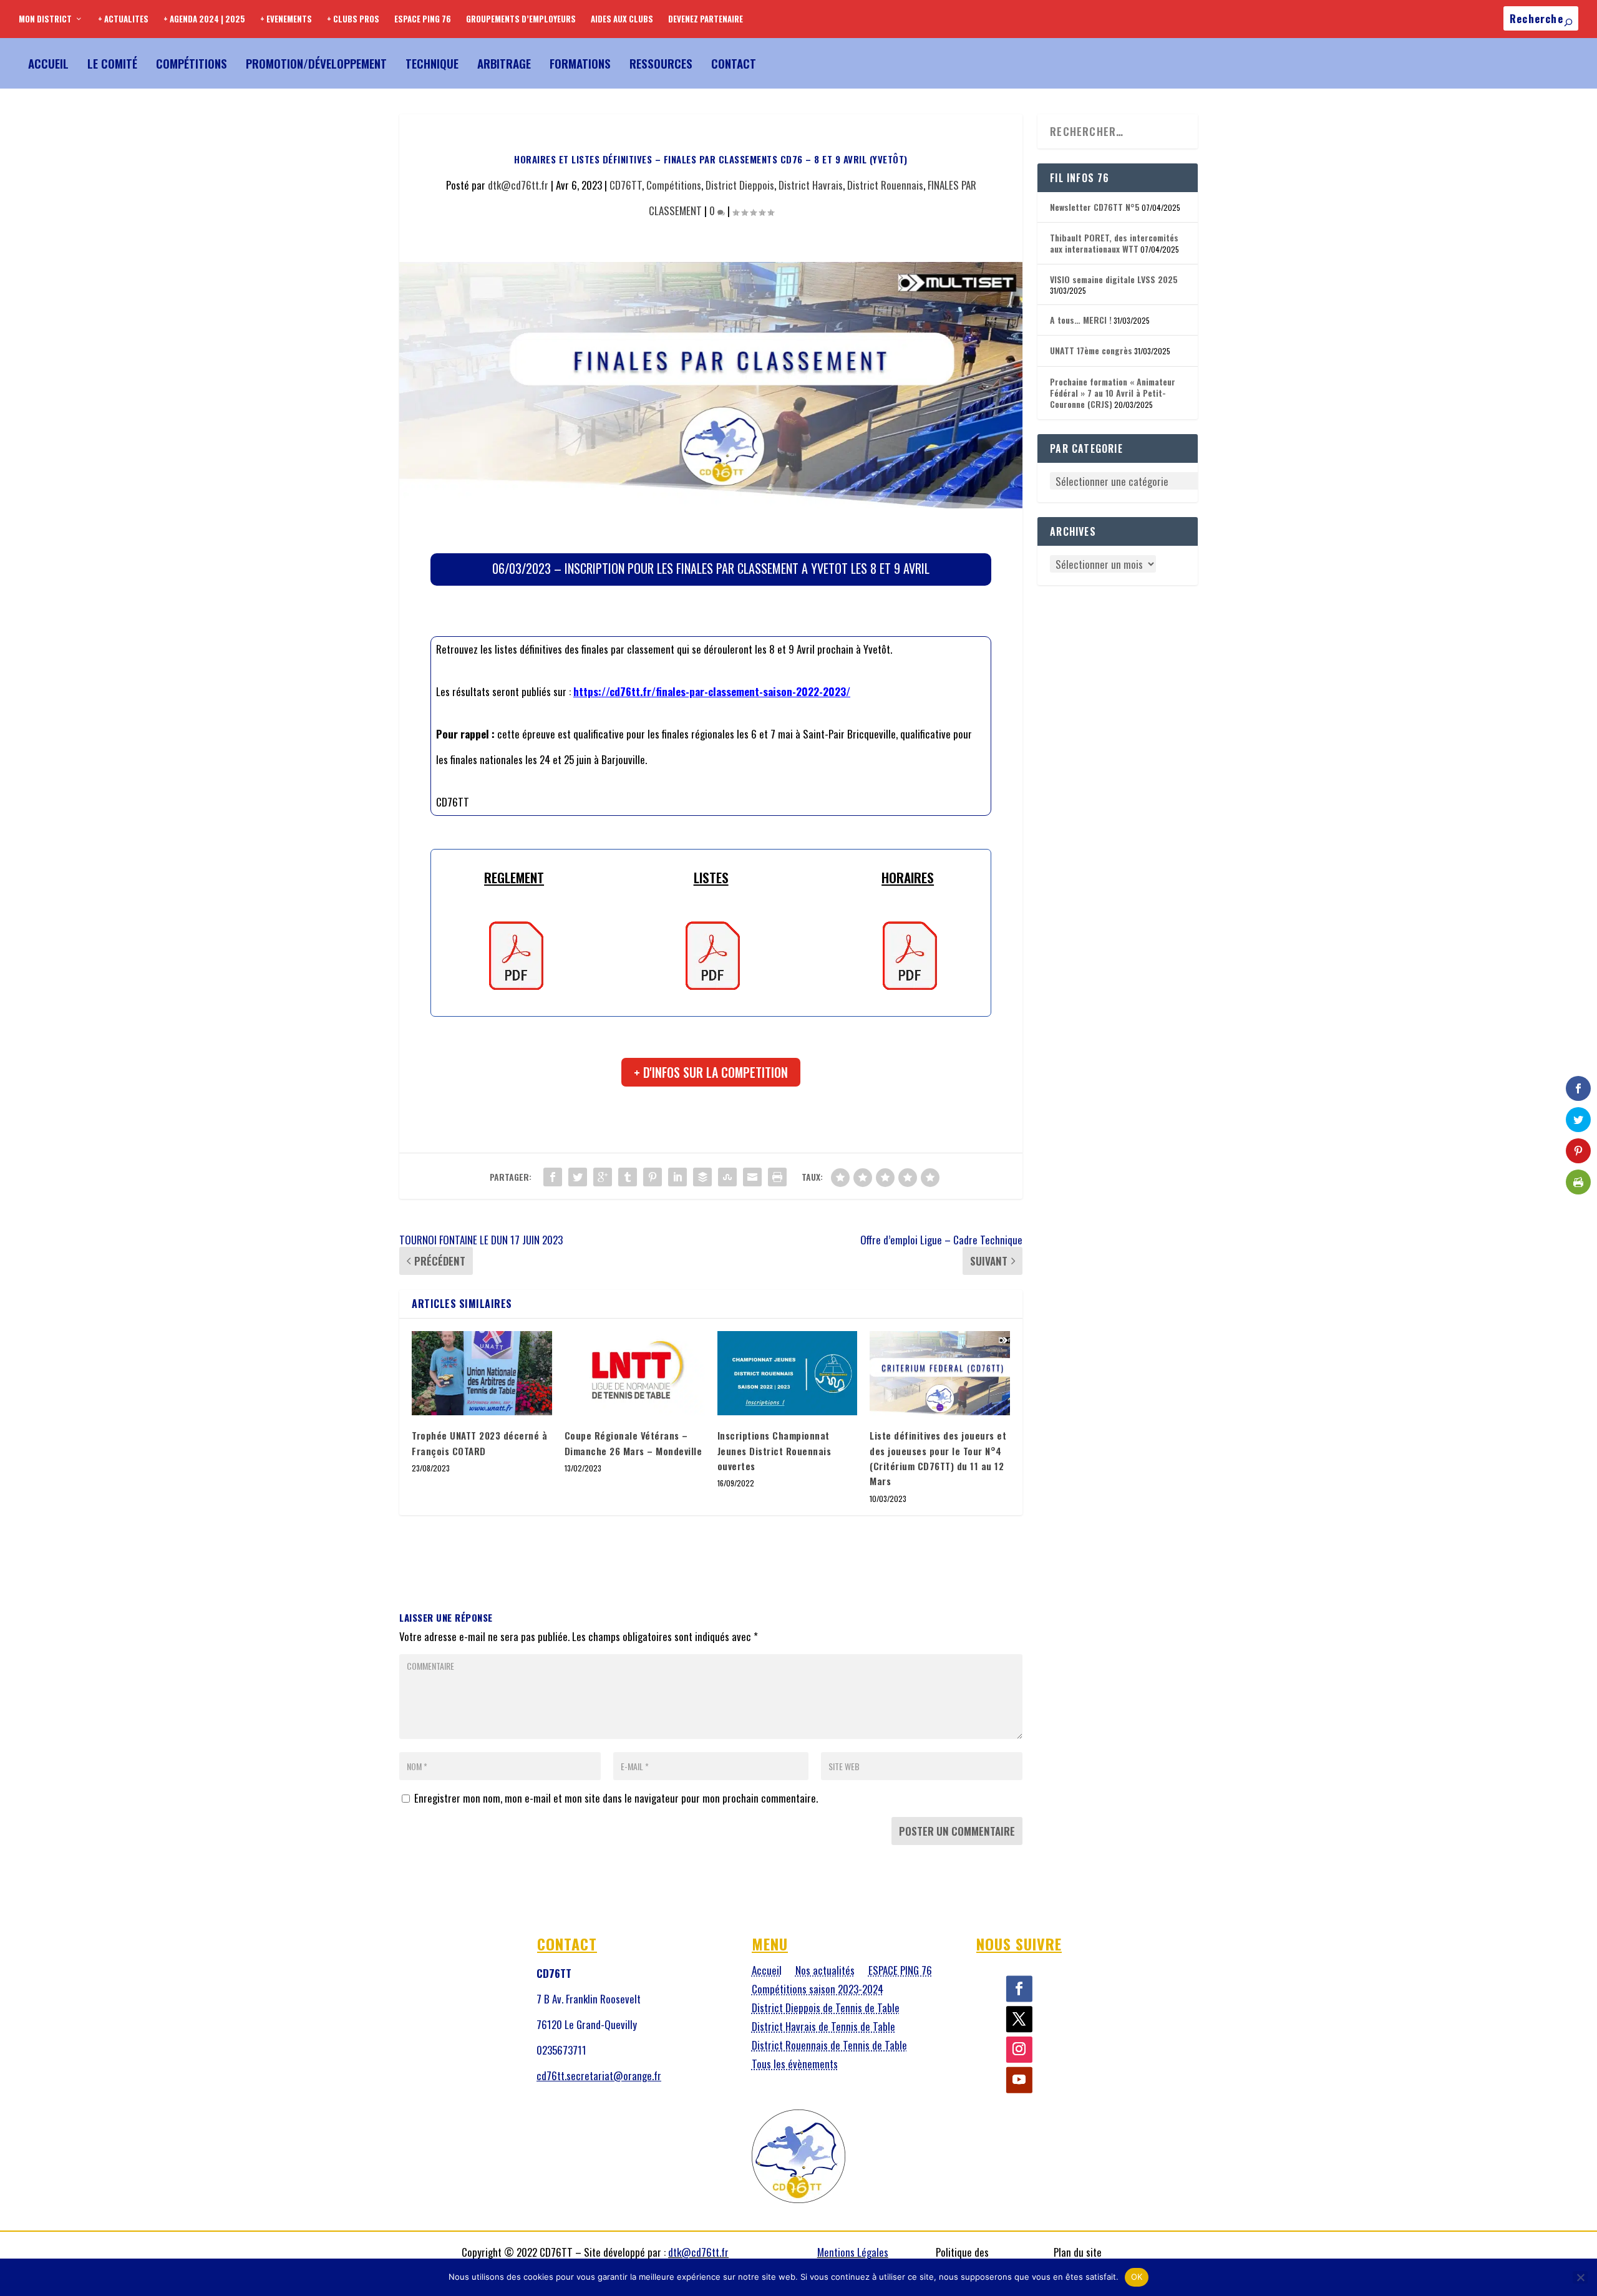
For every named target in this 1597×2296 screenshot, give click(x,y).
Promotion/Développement (316, 63)
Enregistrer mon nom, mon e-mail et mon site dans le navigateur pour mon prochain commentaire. (616, 1798)
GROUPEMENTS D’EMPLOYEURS (521, 19)
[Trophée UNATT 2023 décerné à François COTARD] (482, 1373)
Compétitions (192, 63)
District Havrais (811, 185)
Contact (734, 63)
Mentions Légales (853, 2252)
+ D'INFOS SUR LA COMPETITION (711, 1072)
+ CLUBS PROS (353, 19)
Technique (432, 63)
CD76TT (626, 185)
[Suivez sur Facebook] (1019, 1989)
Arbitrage (504, 63)
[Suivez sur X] (1019, 2020)
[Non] (1580, 2277)
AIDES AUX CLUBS (622, 19)
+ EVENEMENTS (286, 19)
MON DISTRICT (45, 19)
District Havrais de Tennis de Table (823, 2028)
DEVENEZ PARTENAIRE (706, 19)
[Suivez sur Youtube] (1019, 2080)
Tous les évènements (795, 2066)
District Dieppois (740, 185)
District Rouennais (885, 185)
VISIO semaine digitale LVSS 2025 (1114, 279)
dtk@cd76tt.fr (518, 185)
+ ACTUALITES (123, 19)
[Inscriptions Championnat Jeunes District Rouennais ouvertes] (788, 1373)
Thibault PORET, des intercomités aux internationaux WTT (1114, 243)
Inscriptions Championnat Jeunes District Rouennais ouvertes (774, 1451)
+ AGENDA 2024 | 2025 (204, 19)
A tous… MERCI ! (1081, 320)
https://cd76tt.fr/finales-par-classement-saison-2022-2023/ (712, 691)
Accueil (48, 63)
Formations (580, 63)
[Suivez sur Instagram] (1019, 2050)
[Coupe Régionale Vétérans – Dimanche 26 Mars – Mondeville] (635, 1373)
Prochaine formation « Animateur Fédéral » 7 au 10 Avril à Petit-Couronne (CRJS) (1113, 393)
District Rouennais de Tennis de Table (829, 2047)
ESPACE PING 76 (423, 19)
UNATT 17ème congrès (1091, 350)
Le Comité (112, 63)
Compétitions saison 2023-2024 (818, 1991)
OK (1137, 2277)
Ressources (661, 63)
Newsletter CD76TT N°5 (1095, 207)
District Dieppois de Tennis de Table (826, 2009)
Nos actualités (825, 1972)
